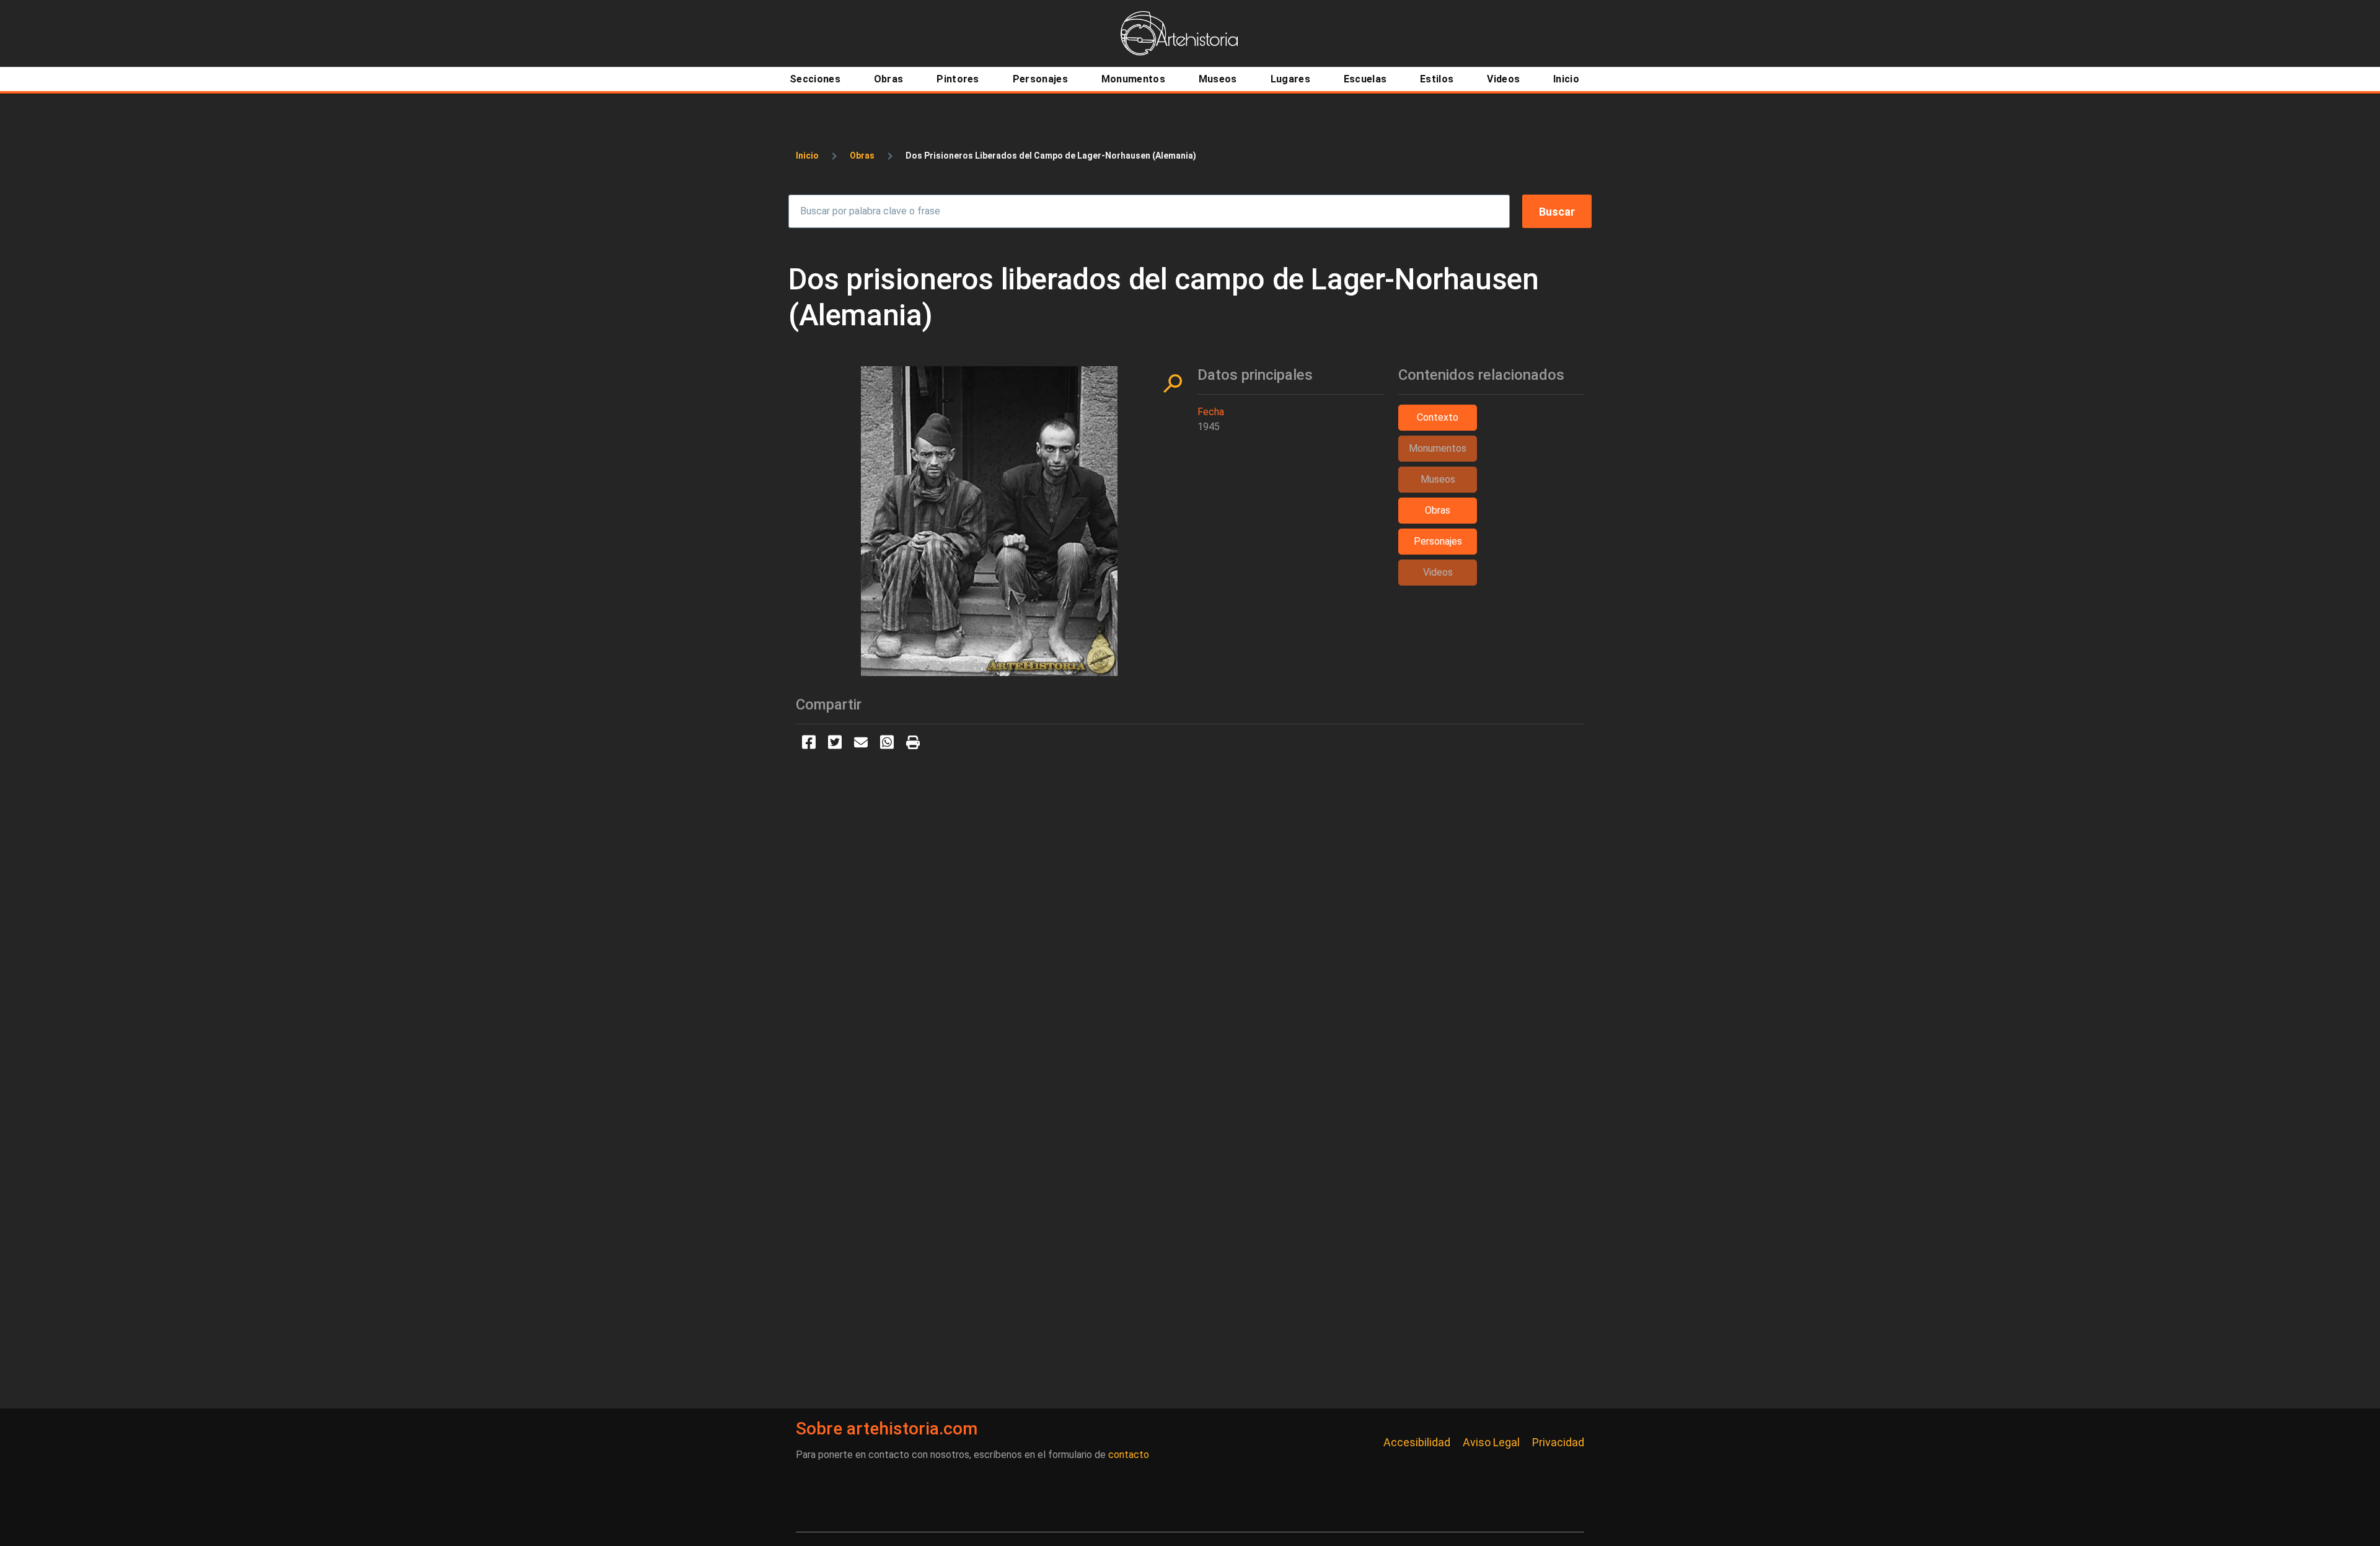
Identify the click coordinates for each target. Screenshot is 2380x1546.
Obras (862, 156)
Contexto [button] (1438, 417)
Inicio (807, 156)
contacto (1129, 1455)
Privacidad (1558, 1442)
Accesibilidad (1417, 1442)
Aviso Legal (1491, 1442)
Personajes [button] (1438, 541)
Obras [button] (1438, 510)
